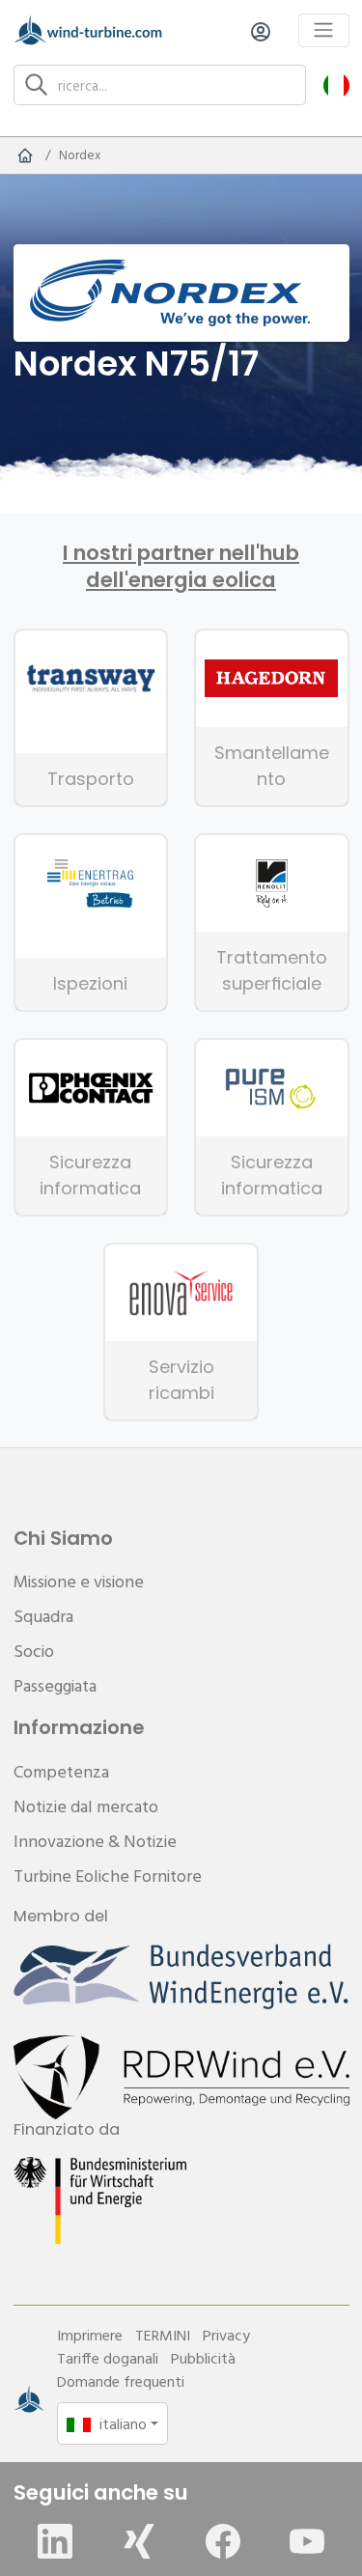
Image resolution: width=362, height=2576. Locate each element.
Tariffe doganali (108, 2358)
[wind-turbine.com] (25, 155)
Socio (34, 1651)
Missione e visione (79, 1581)
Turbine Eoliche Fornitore (108, 1876)
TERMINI (163, 2335)
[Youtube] (307, 2541)
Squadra (43, 1616)
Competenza (61, 1771)
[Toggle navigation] (324, 30)
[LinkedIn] (55, 2541)
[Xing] (139, 2541)
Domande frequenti (121, 2381)
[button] (336, 84)
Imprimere (90, 2335)
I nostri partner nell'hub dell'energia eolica (181, 567)
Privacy (226, 2335)
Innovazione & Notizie (95, 1841)
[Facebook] (223, 2541)
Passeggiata (55, 1685)
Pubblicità (203, 2358)
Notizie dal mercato (86, 1806)
